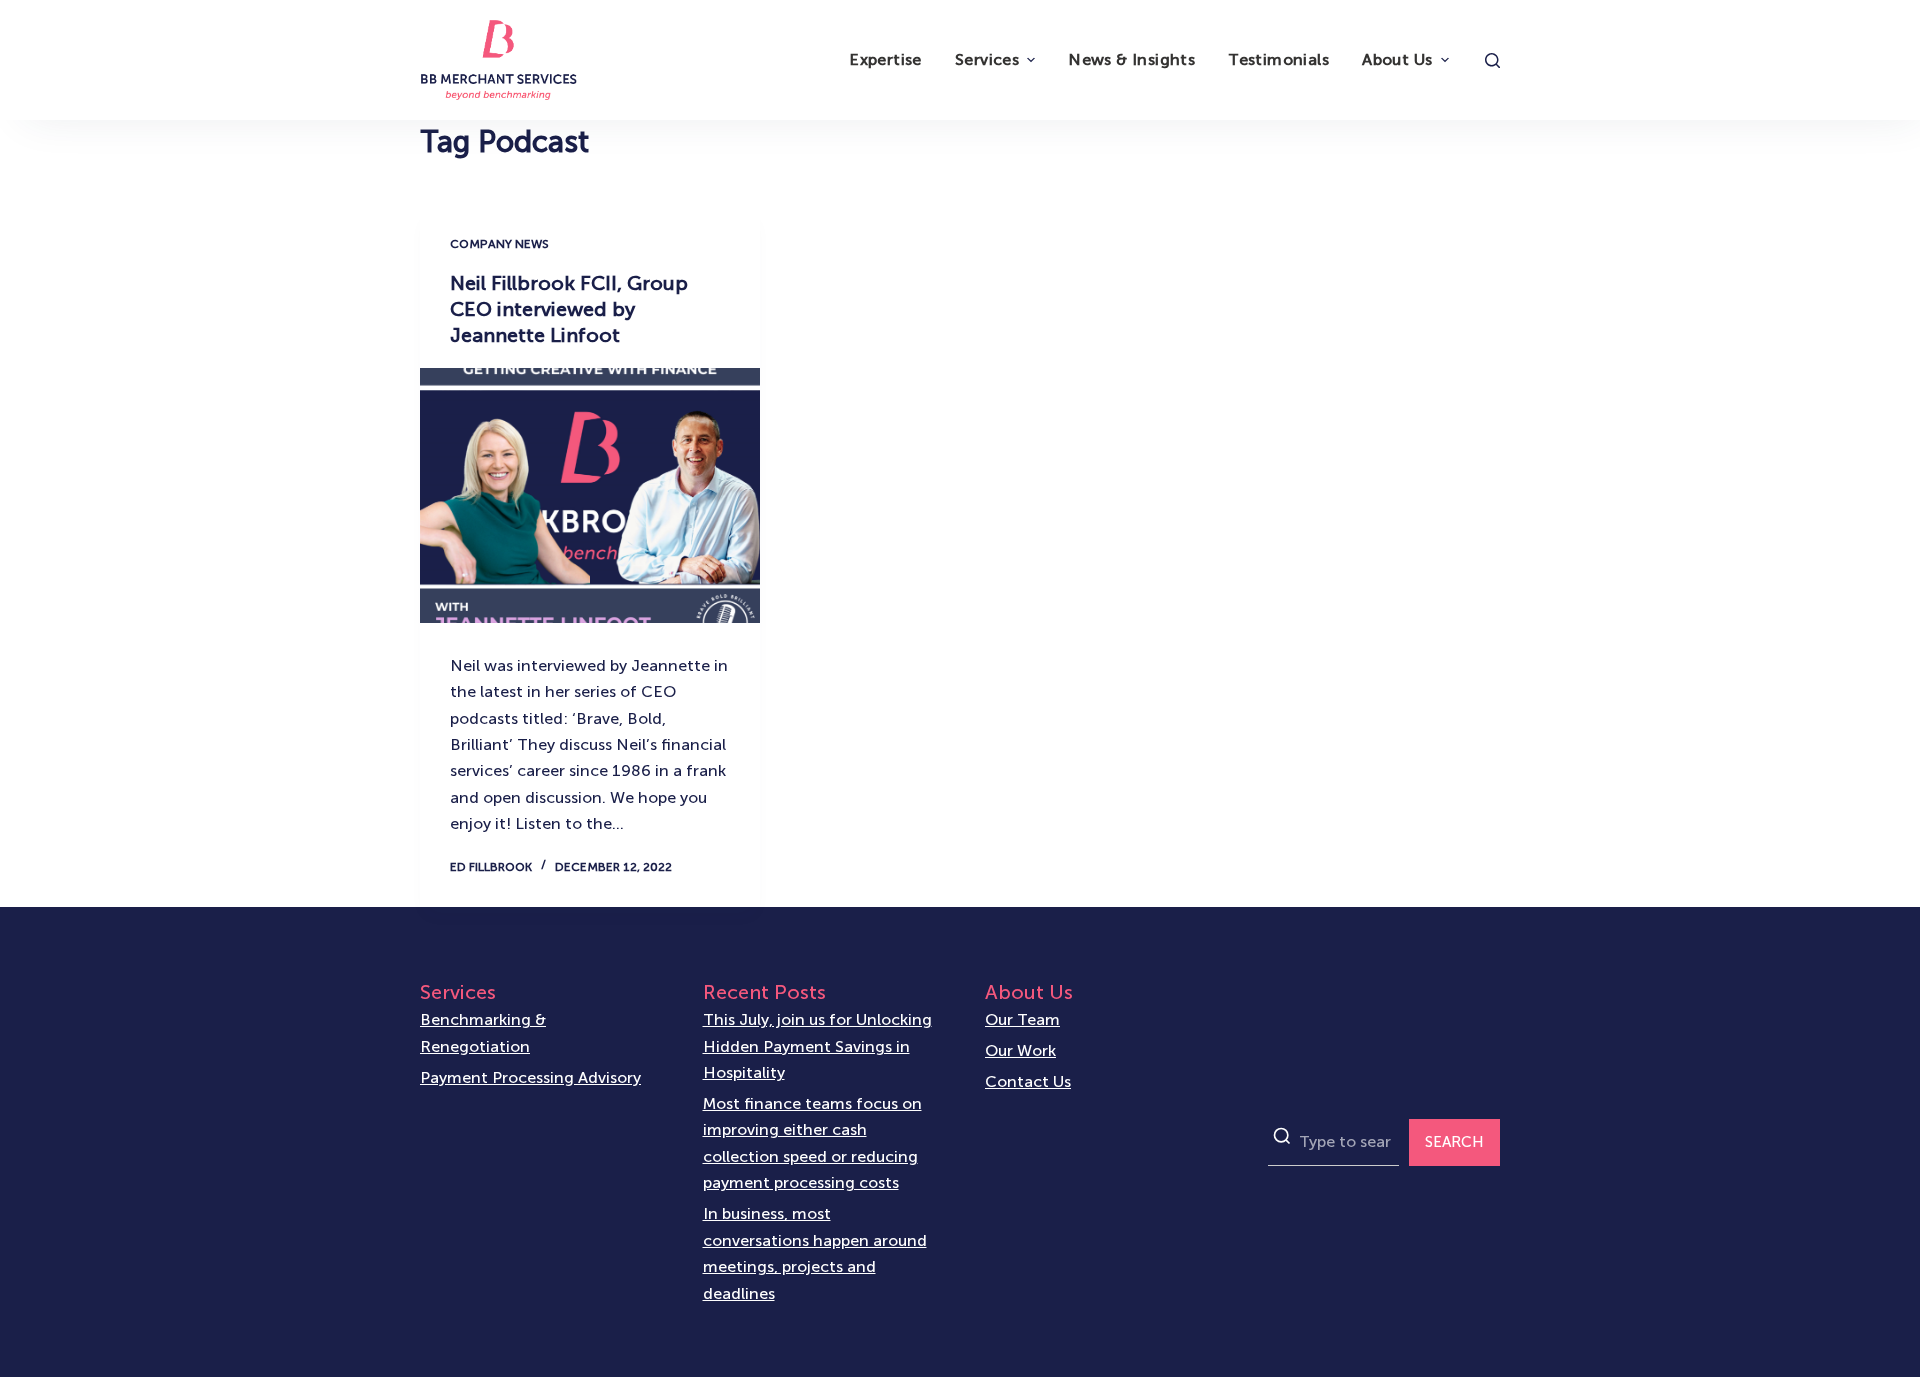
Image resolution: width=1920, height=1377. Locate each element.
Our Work (1020, 1050)
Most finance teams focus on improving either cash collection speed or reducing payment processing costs (812, 1143)
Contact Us (1028, 1081)
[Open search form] (1492, 60)
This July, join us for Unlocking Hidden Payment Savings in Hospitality (817, 1046)
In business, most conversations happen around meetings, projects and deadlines (815, 1253)
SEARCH (1454, 1142)
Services (987, 59)
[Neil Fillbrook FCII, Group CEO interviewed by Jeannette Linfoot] (590, 495)
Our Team (1022, 1019)
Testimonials (1278, 59)
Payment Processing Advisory (530, 1077)
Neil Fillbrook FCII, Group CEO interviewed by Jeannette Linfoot (569, 309)
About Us (1397, 59)
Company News (499, 244)
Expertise (885, 59)
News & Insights (1131, 59)
